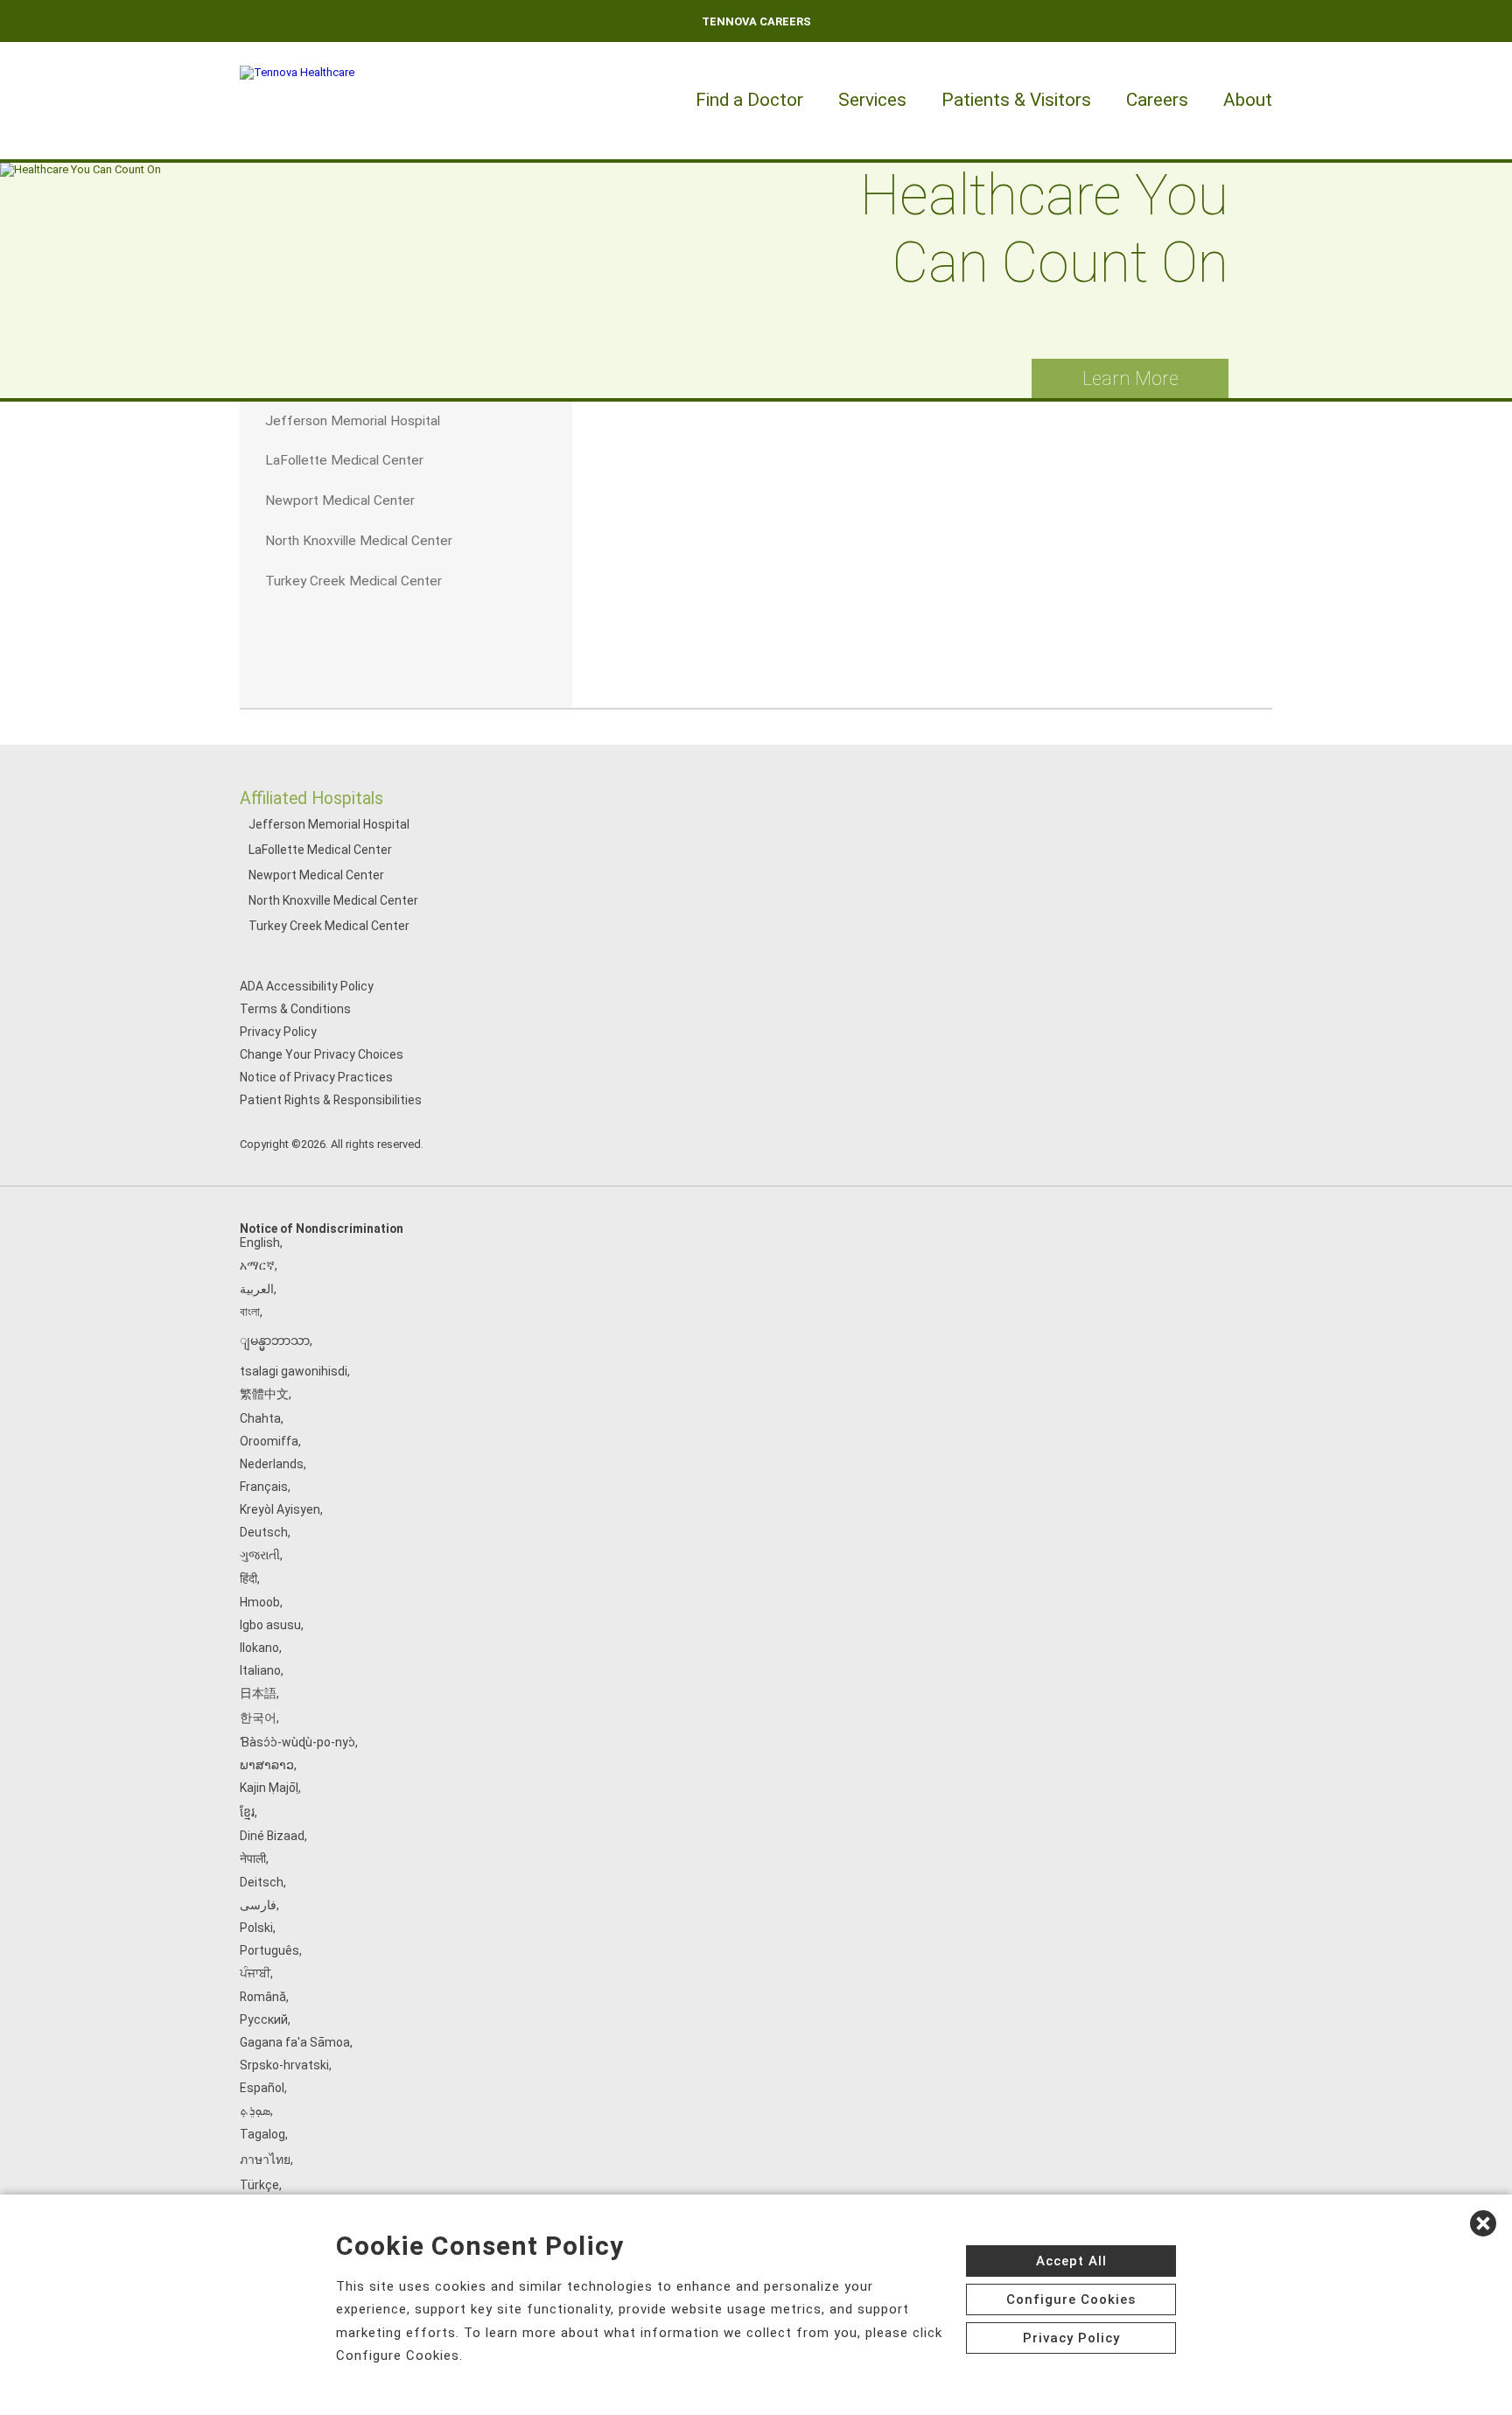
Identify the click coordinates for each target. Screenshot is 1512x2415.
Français (264, 1487)
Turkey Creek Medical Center (329, 926)
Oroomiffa (269, 1441)
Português (269, 1950)
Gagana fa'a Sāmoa (295, 2042)
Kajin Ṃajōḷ (269, 1788)
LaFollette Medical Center (320, 850)
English (260, 1242)
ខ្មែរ (247, 1812)
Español (262, 2088)
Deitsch (262, 1882)
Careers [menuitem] (1157, 100)
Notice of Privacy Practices (316, 1077)
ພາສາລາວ (267, 1765)
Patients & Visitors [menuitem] (1016, 100)
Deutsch (264, 1532)
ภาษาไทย (265, 2159)
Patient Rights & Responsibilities (331, 1100)
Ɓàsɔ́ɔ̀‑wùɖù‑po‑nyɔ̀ (297, 1742)
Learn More (1130, 378)
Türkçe (259, 2185)
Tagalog (262, 2134)
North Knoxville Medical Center (333, 900)
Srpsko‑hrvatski (284, 2065)
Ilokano (259, 1648)
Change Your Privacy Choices (322, 1054)
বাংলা (250, 1312)
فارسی (258, 1905)
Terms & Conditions (295, 1009)
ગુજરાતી (260, 1555)
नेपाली (253, 1858)
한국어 (258, 1718)
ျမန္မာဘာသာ (275, 1340)
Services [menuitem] (872, 100)
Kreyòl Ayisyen (280, 1509)
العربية (257, 1289)
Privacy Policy (278, 1032)
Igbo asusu (270, 1625)
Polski (256, 1928)
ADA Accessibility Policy (307, 986)
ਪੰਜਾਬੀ (255, 1973)
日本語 (258, 1693)
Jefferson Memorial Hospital (329, 824)
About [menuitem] (1248, 100)
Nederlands (272, 1464)
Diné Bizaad (272, 1836)
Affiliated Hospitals (311, 798)
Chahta (260, 1418)
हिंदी (248, 1578)
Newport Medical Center (316, 875)
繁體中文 (264, 1394)
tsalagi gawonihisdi (294, 1371)
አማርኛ (257, 1265)
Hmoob (260, 1602)
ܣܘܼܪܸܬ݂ (255, 2110)
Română (263, 1997)
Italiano (260, 1670)
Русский (264, 2019)
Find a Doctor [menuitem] (749, 100)
